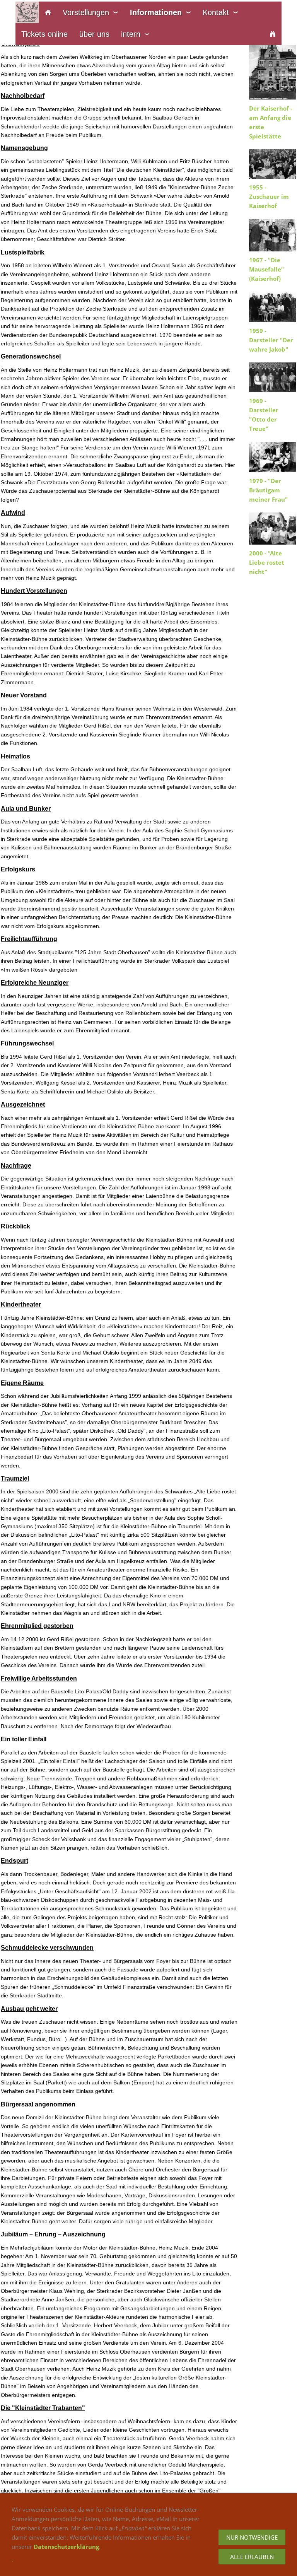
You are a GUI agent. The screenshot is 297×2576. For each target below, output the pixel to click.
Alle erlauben (252, 2557)
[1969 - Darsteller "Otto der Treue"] (273, 377)
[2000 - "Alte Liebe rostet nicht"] (273, 529)
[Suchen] (273, 34)
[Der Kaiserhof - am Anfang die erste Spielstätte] (273, 67)
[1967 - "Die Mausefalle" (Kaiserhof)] (273, 235)
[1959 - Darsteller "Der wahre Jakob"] (273, 307)
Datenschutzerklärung (66, 2547)
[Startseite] (48, 12)
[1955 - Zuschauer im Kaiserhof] (273, 164)
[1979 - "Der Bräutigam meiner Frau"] (273, 457)
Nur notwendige (252, 2537)
